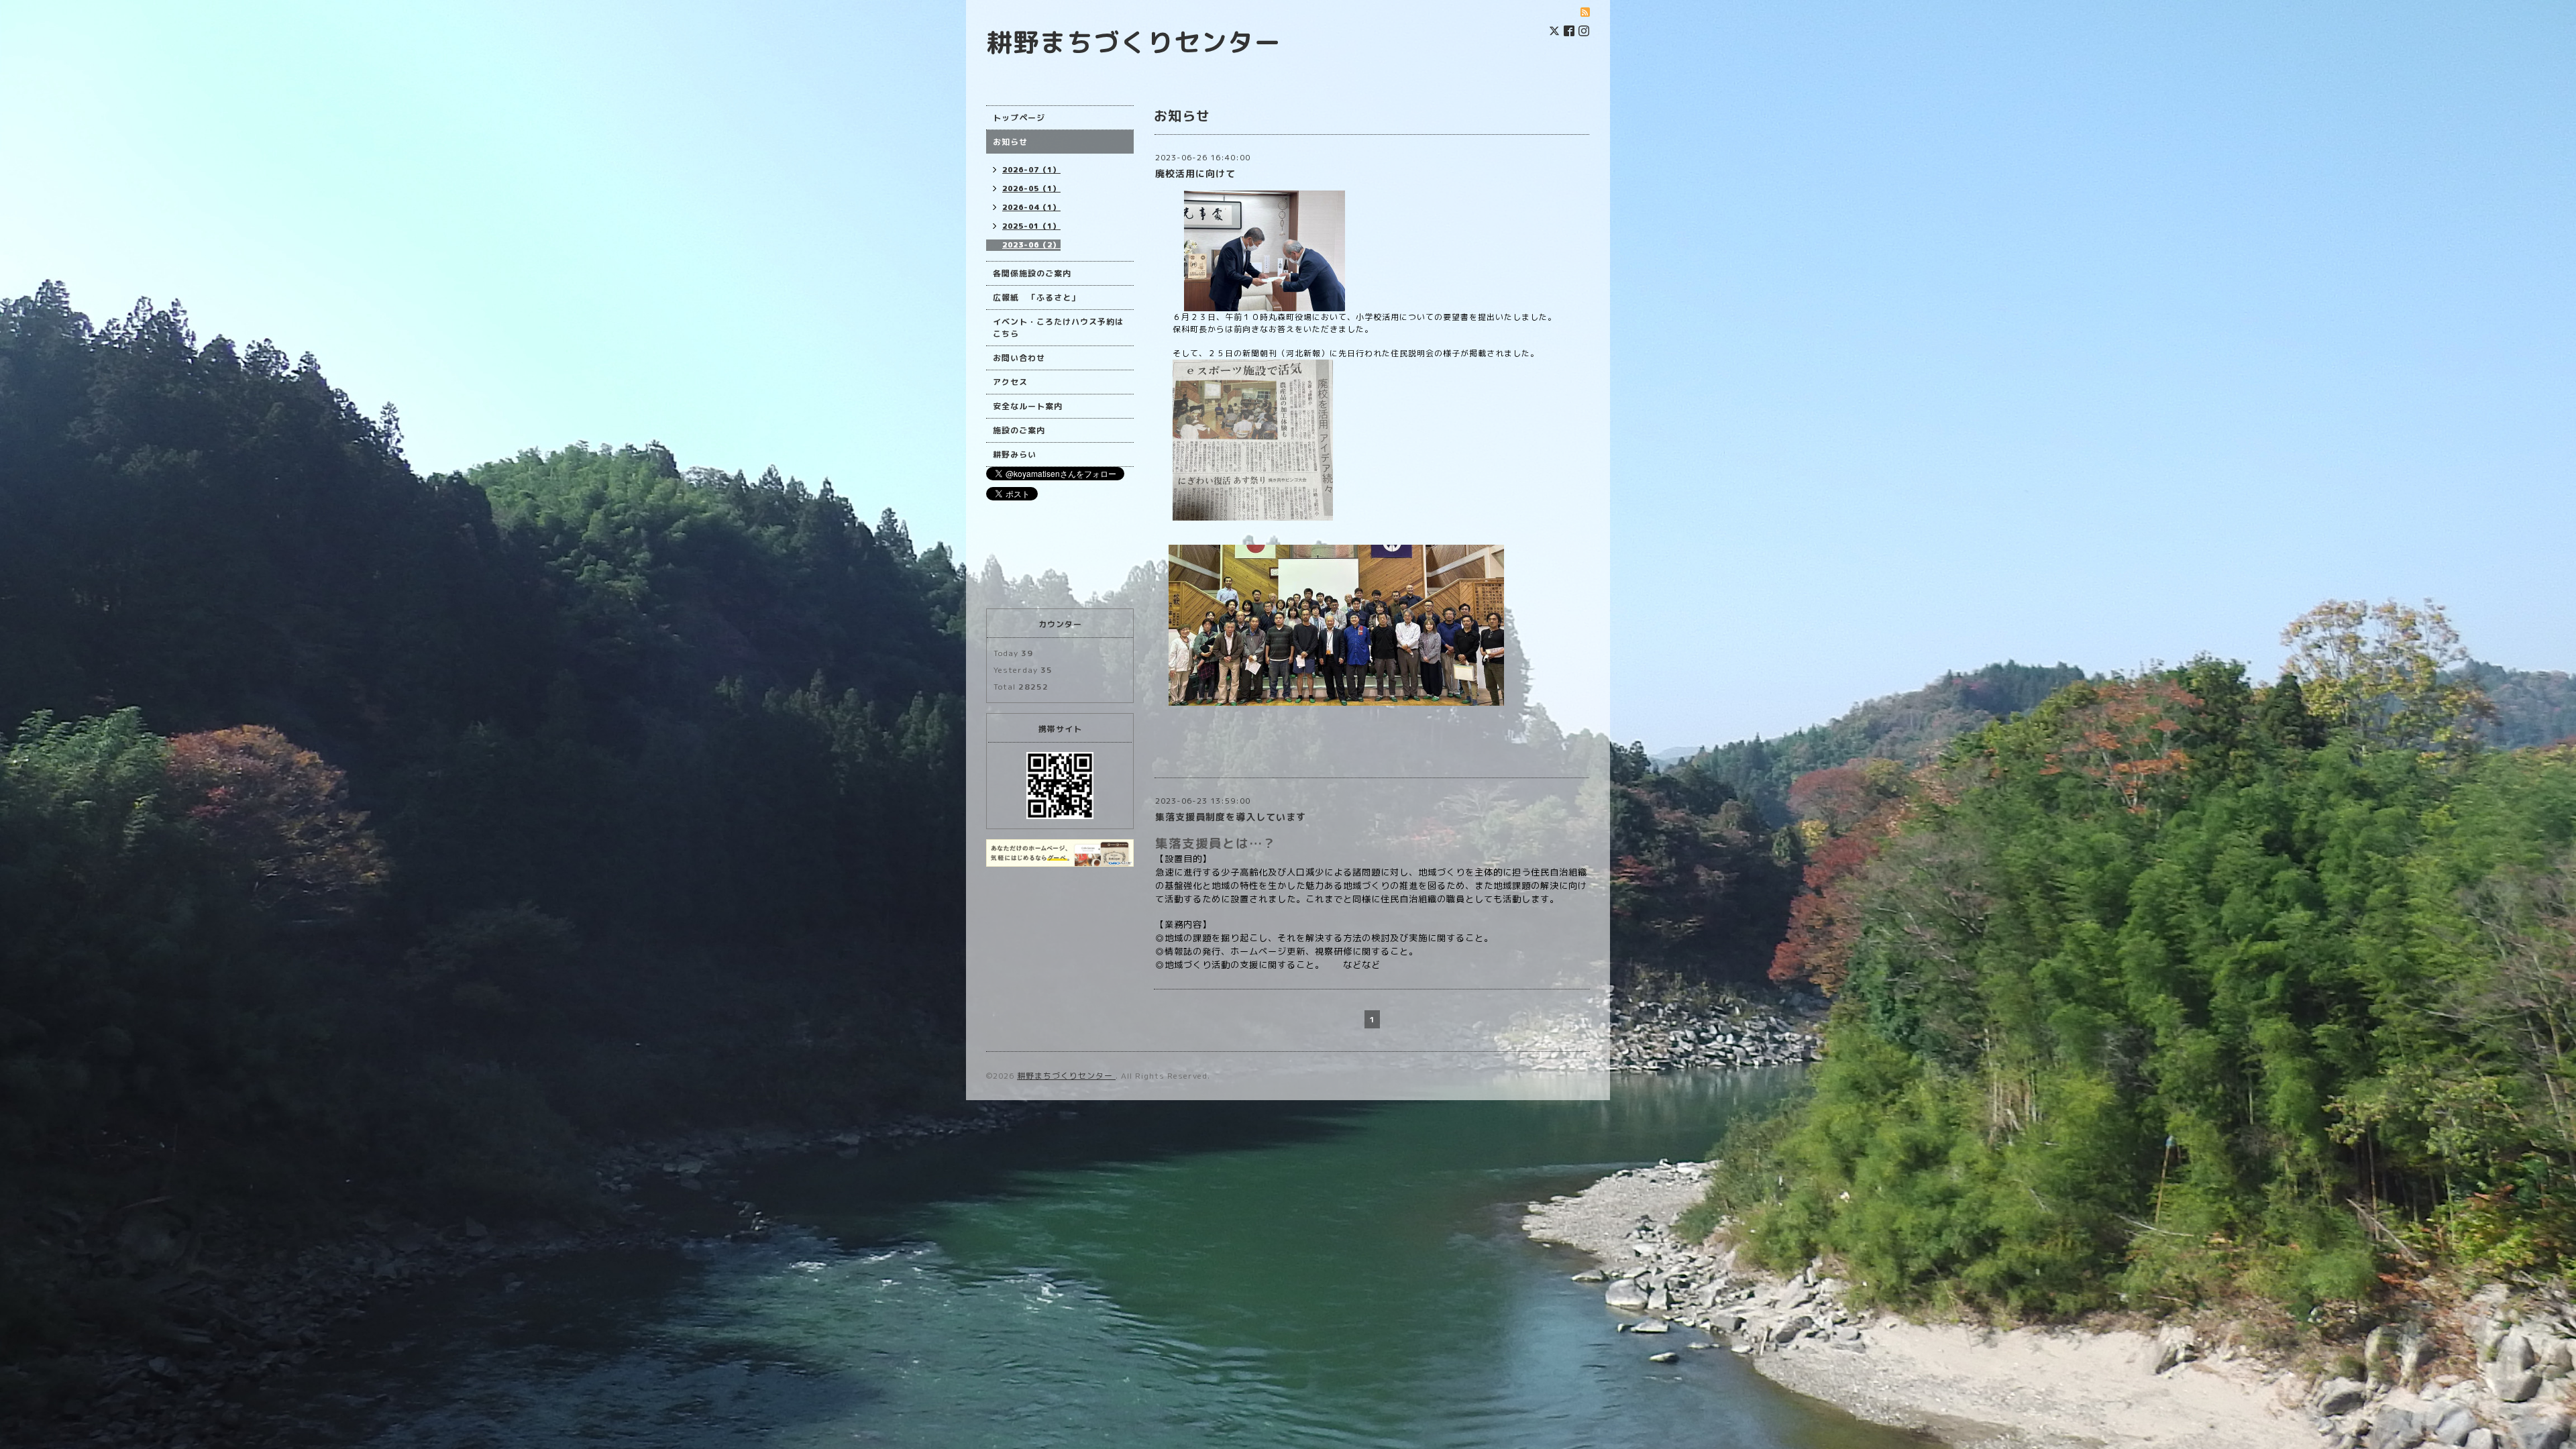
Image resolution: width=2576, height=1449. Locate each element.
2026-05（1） (1031, 189)
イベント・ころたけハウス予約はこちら (1058, 328)
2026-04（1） (1031, 207)
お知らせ (1010, 142)
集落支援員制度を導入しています (1231, 817)
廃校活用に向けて (1195, 173)
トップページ (1019, 118)
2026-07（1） (1031, 170)
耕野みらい (1015, 454)
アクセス (1010, 382)
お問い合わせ (1019, 358)
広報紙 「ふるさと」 (1036, 298)
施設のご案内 (1019, 430)
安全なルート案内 (1028, 406)
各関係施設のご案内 (1032, 273)
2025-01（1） (1031, 226)
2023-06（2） (1031, 245)
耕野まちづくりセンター (1134, 42)
